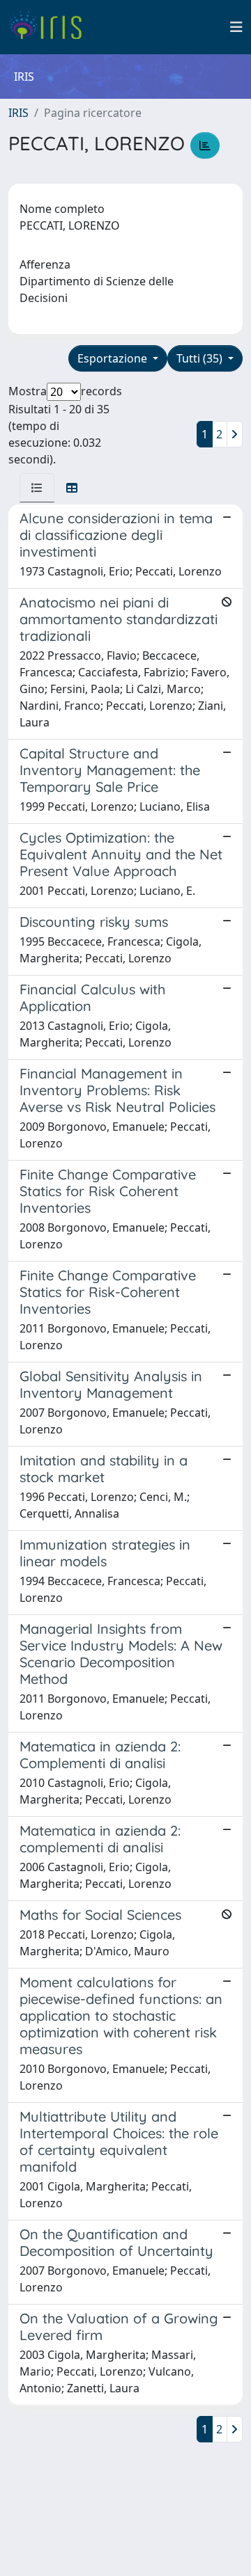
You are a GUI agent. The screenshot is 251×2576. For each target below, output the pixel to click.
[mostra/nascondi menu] (236, 27)
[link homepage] (51, 27)
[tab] (37, 488)
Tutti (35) (201, 358)
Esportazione (114, 358)
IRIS (18, 113)
